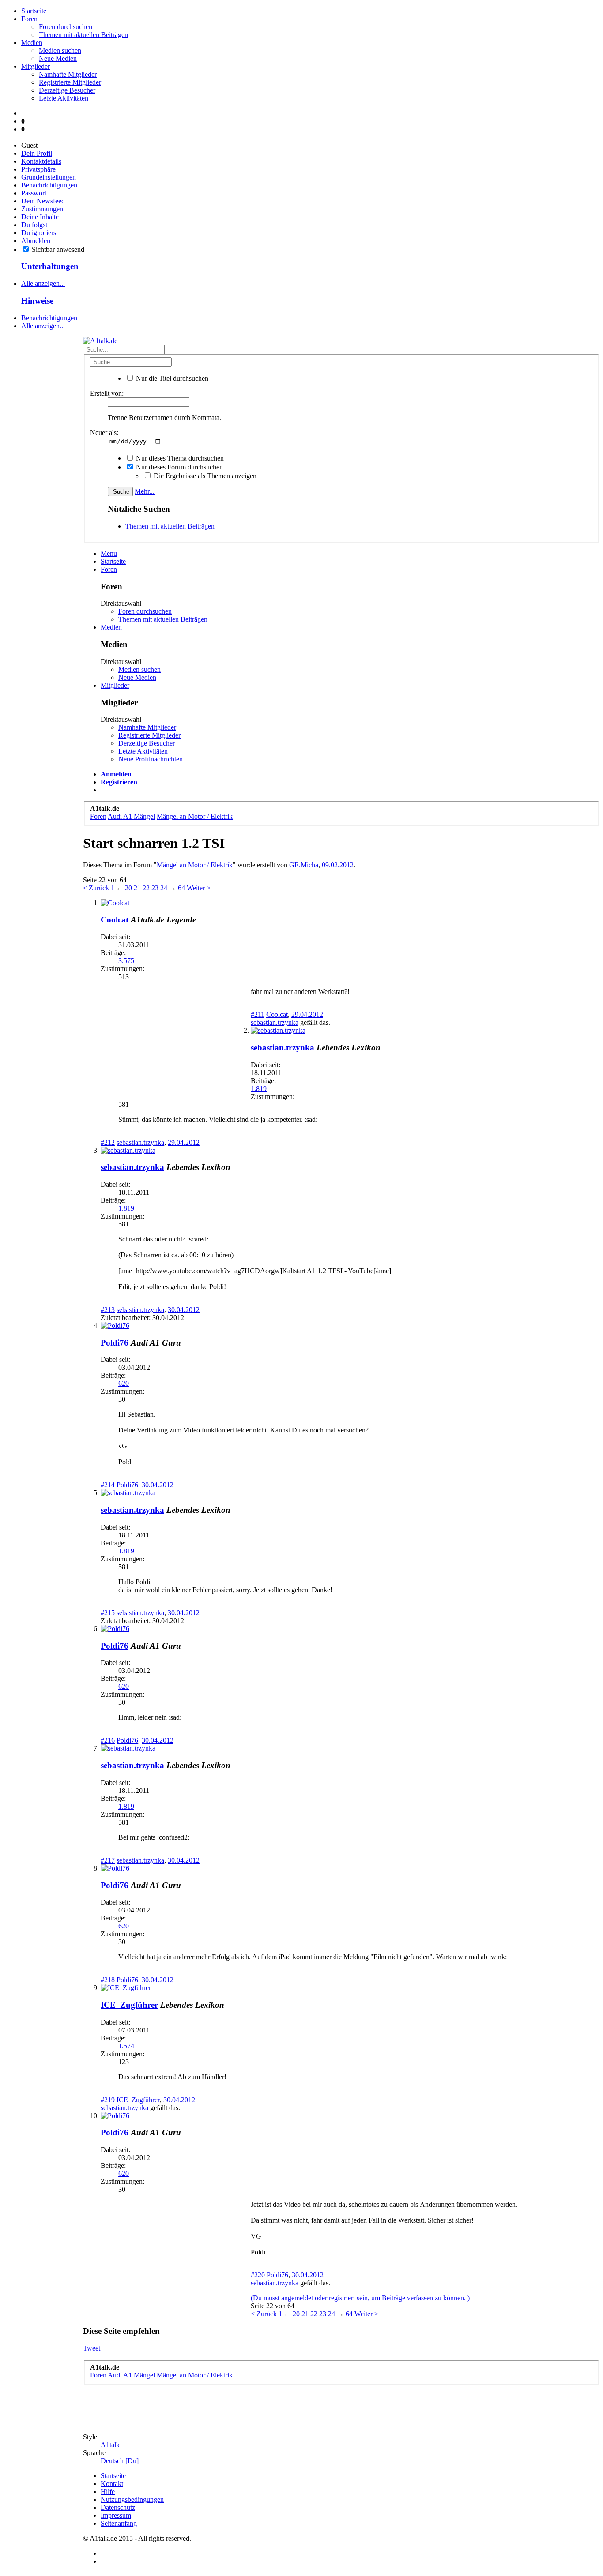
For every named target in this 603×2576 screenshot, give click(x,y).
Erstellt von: (107, 393)
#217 (108, 1860)
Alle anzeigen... (43, 283)
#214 (108, 1485)
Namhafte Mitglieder (68, 74)
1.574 (126, 2046)
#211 (258, 1014)
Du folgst (34, 225)
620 (124, 1383)
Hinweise (37, 301)
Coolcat (115, 920)
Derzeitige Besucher (67, 90)
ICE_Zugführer (129, 2005)
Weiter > (199, 888)
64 (181, 888)
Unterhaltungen (50, 266)
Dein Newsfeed (43, 201)
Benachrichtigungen (49, 185)
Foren (29, 19)
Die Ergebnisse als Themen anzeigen (204, 476)
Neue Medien (58, 58)
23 (155, 888)
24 (164, 888)
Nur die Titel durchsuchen (171, 378)
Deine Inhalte (40, 217)
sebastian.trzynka (275, 1022)
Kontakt (112, 2484)
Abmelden (36, 241)
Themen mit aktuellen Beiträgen (83, 35)
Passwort (34, 193)
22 (146, 888)
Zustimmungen (42, 209)
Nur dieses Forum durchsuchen (179, 467)
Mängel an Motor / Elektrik (195, 865)
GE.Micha (304, 865)
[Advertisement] (39, 865)
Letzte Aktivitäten (64, 98)
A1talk (110, 2445)
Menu (109, 553)
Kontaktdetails (41, 161)
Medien (32, 43)
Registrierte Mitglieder (70, 82)
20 (128, 888)
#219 (108, 2100)
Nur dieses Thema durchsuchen (179, 458)
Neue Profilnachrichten (151, 759)
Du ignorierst (40, 233)
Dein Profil (37, 153)
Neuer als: (104, 433)
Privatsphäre (38, 169)
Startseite (34, 11)
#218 (108, 1980)
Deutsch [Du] (120, 2461)
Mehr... (145, 491)
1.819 (259, 1089)
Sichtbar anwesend (57, 249)
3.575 (126, 961)
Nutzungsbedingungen (132, 2499)
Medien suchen (60, 51)
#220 (258, 2275)
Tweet (92, 2348)
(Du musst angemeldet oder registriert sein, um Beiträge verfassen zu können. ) (360, 2298)
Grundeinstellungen (49, 177)
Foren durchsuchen (66, 27)
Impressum (116, 2515)
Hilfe (108, 2492)
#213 (108, 1310)
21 (137, 888)
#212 (108, 1142)
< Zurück (96, 888)
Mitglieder (36, 66)
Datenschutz (118, 2507)
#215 (108, 1613)
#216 (108, 1740)
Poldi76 (115, 1343)
